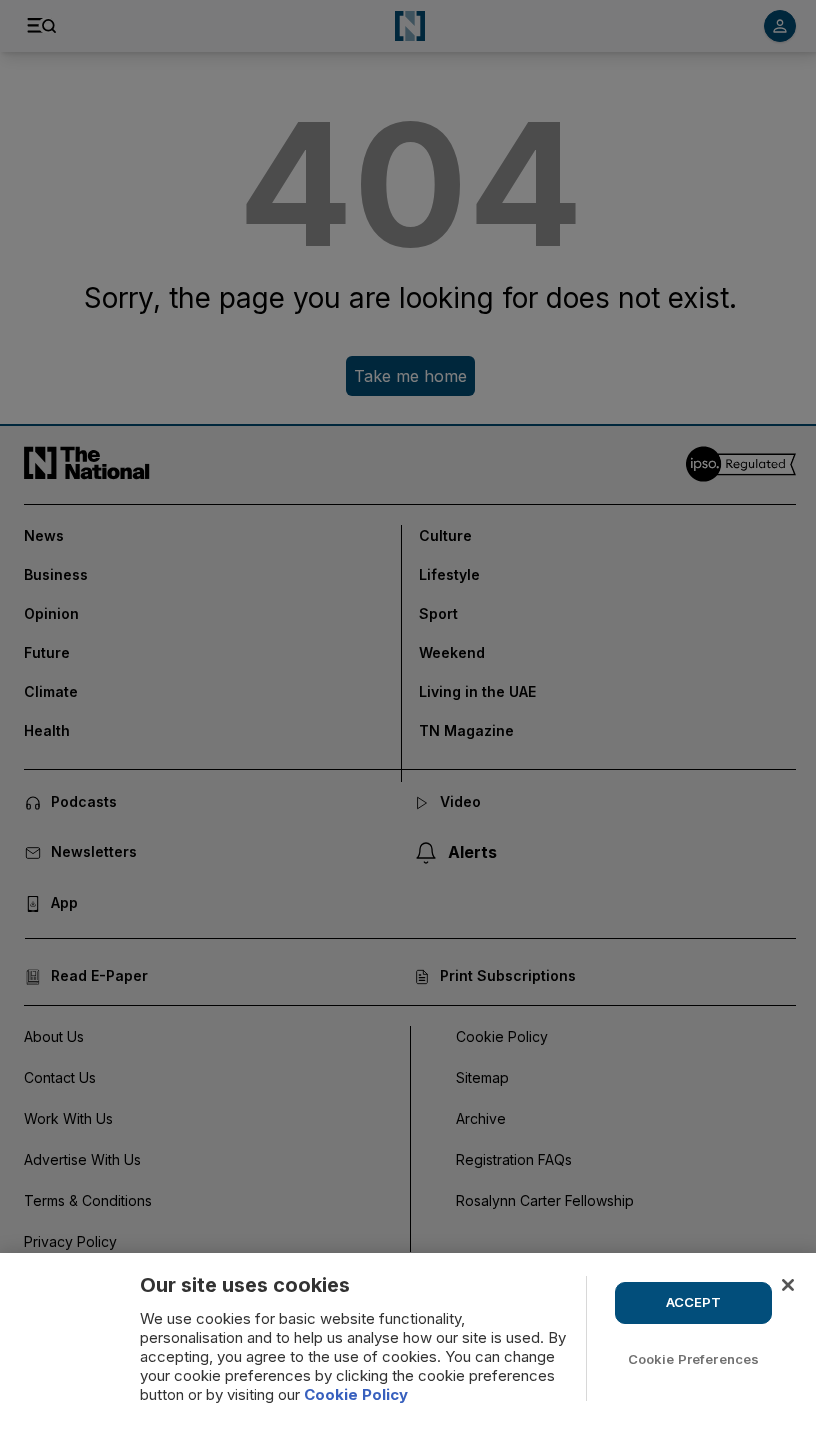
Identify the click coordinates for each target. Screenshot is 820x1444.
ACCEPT (694, 1302)
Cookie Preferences (693, 1359)
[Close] (788, 1285)
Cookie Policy (356, 1394)
